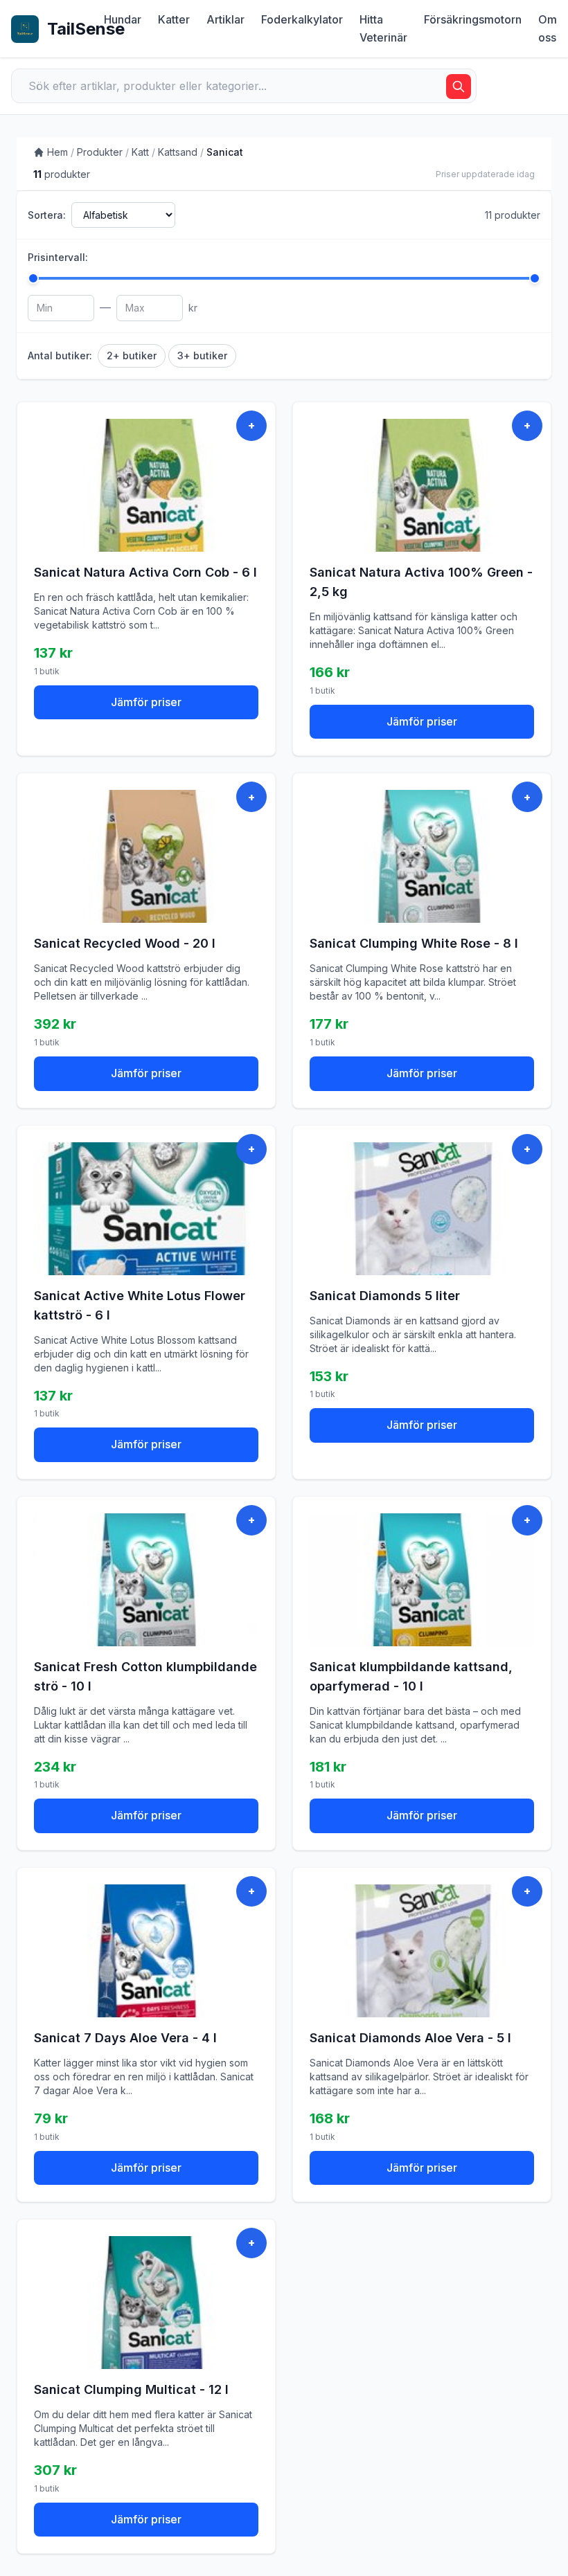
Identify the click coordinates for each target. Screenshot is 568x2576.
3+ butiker (202, 355)
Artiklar (225, 19)
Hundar (123, 19)
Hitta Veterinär (383, 28)
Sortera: (47, 215)
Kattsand (178, 152)
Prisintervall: (58, 257)
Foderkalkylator (302, 19)
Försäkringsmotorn (473, 19)
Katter (174, 19)
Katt (140, 152)
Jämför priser (146, 702)
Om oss (548, 28)
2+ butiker (132, 355)
